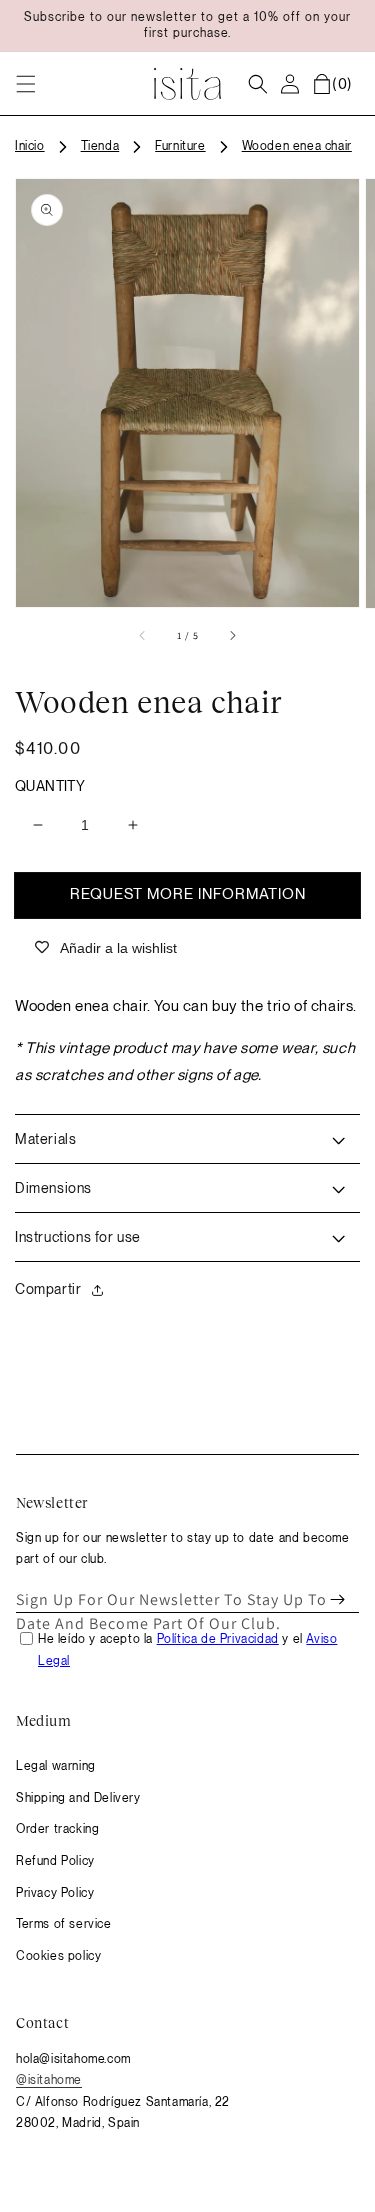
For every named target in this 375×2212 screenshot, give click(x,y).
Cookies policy (58, 1956)
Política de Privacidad (218, 1639)
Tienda (100, 146)
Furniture (180, 146)
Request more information (188, 894)
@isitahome (49, 2080)
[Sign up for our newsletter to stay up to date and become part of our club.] (337, 1600)
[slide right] (232, 636)
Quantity (50, 786)
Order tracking (57, 1829)
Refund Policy (55, 1861)
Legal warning (56, 1766)
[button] (26, 84)
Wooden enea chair (297, 146)
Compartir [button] (48, 1289)
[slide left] (143, 636)
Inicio (30, 146)
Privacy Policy (55, 1893)
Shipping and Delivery (78, 1798)
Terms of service (64, 1924)
